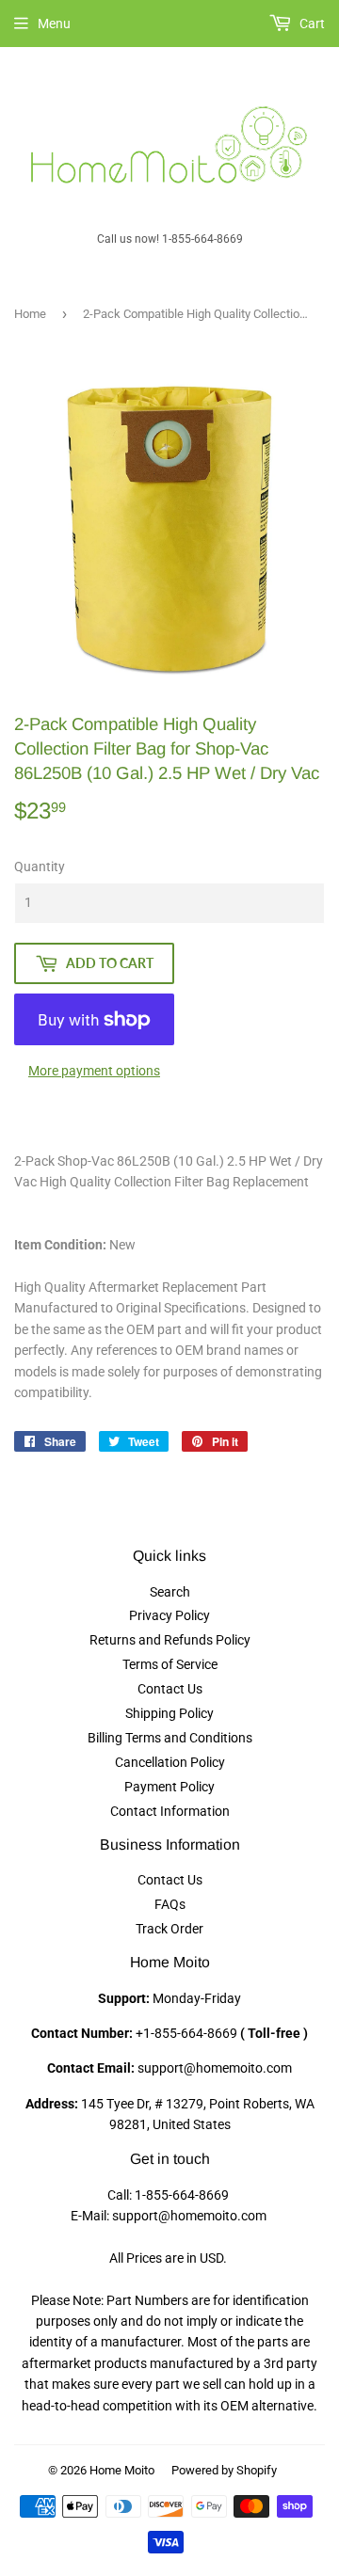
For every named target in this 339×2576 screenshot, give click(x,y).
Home (30, 314)
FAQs (170, 1904)
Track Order (169, 1929)
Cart (311, 24)
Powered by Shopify (224, 2470)
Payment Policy (169, 1787)
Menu (54, 24)
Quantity (40, 867)
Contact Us (170, 1689)
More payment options (94, 1071)
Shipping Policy (169, 1713)
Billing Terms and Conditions (170, 1738)
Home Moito (122, 2470)
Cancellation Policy (170, 1762)
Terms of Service (170, 1664)
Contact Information (170, 1811)
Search (170, 1592)
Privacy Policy (169, 1615)
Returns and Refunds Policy (170, 1640)
